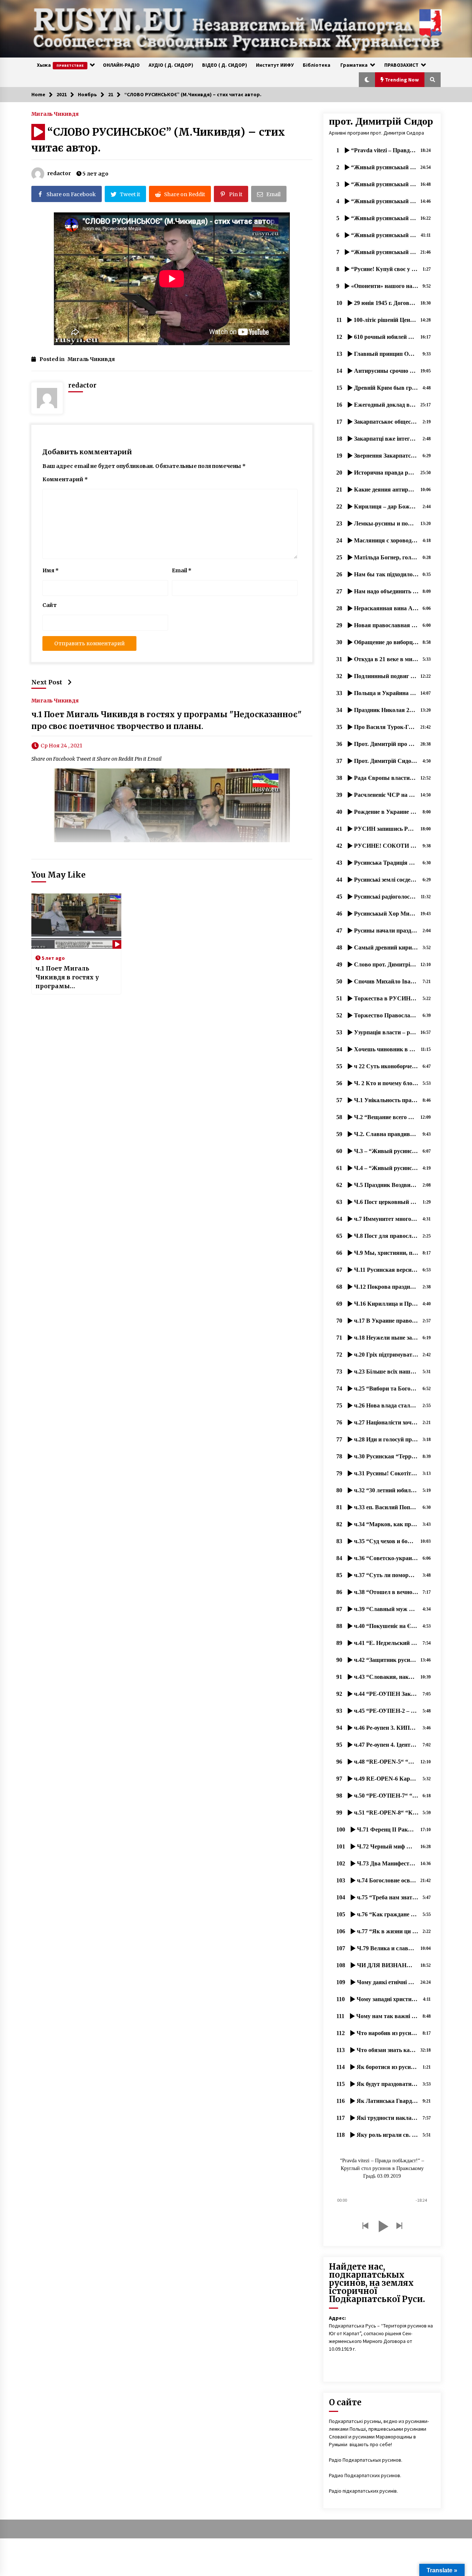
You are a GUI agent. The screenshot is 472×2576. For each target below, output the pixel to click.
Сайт (50, 605)
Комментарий (65, 479)
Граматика (354, 65)
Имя (51, 570)
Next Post (47, 682)
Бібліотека (317, 65)
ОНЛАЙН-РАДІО (121, 65)
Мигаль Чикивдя (55, 114)
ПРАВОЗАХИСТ (401, 65)
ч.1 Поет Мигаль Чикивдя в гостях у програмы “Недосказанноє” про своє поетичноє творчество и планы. (71, 978)
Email (182, 570)
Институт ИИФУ (275, 65)
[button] (367, 80)
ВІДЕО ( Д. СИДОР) (225, 65)
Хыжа (60, 65)
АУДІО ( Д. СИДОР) (171, 65)
